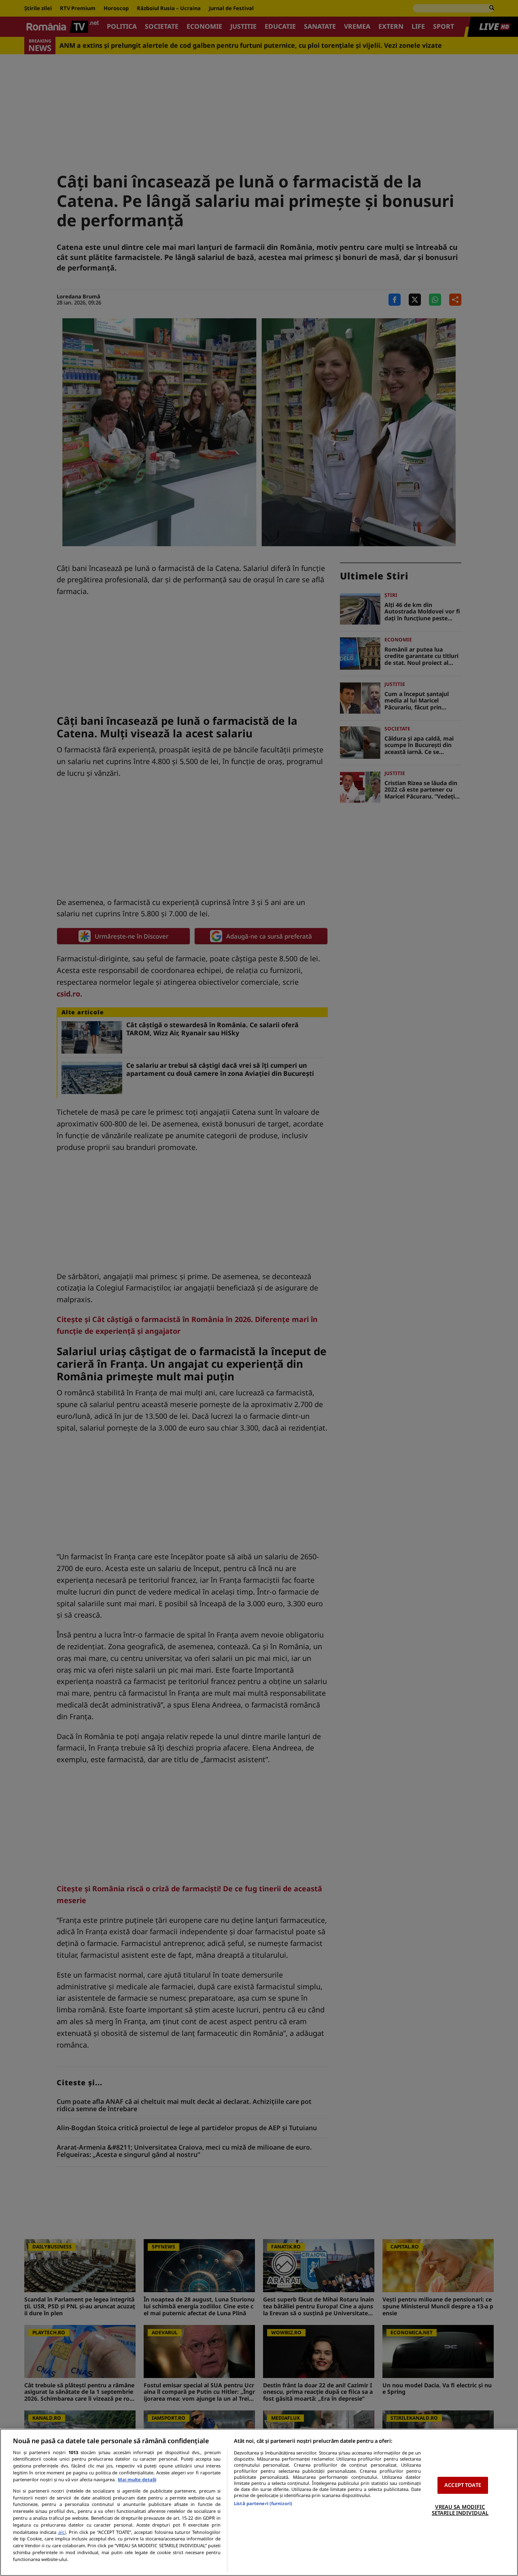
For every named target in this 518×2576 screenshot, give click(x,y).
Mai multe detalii (137, 2479)
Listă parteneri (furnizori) (263, 2503)
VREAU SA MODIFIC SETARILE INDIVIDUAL (460, 2510)
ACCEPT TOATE (463, 2485)
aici (62, 2532)
